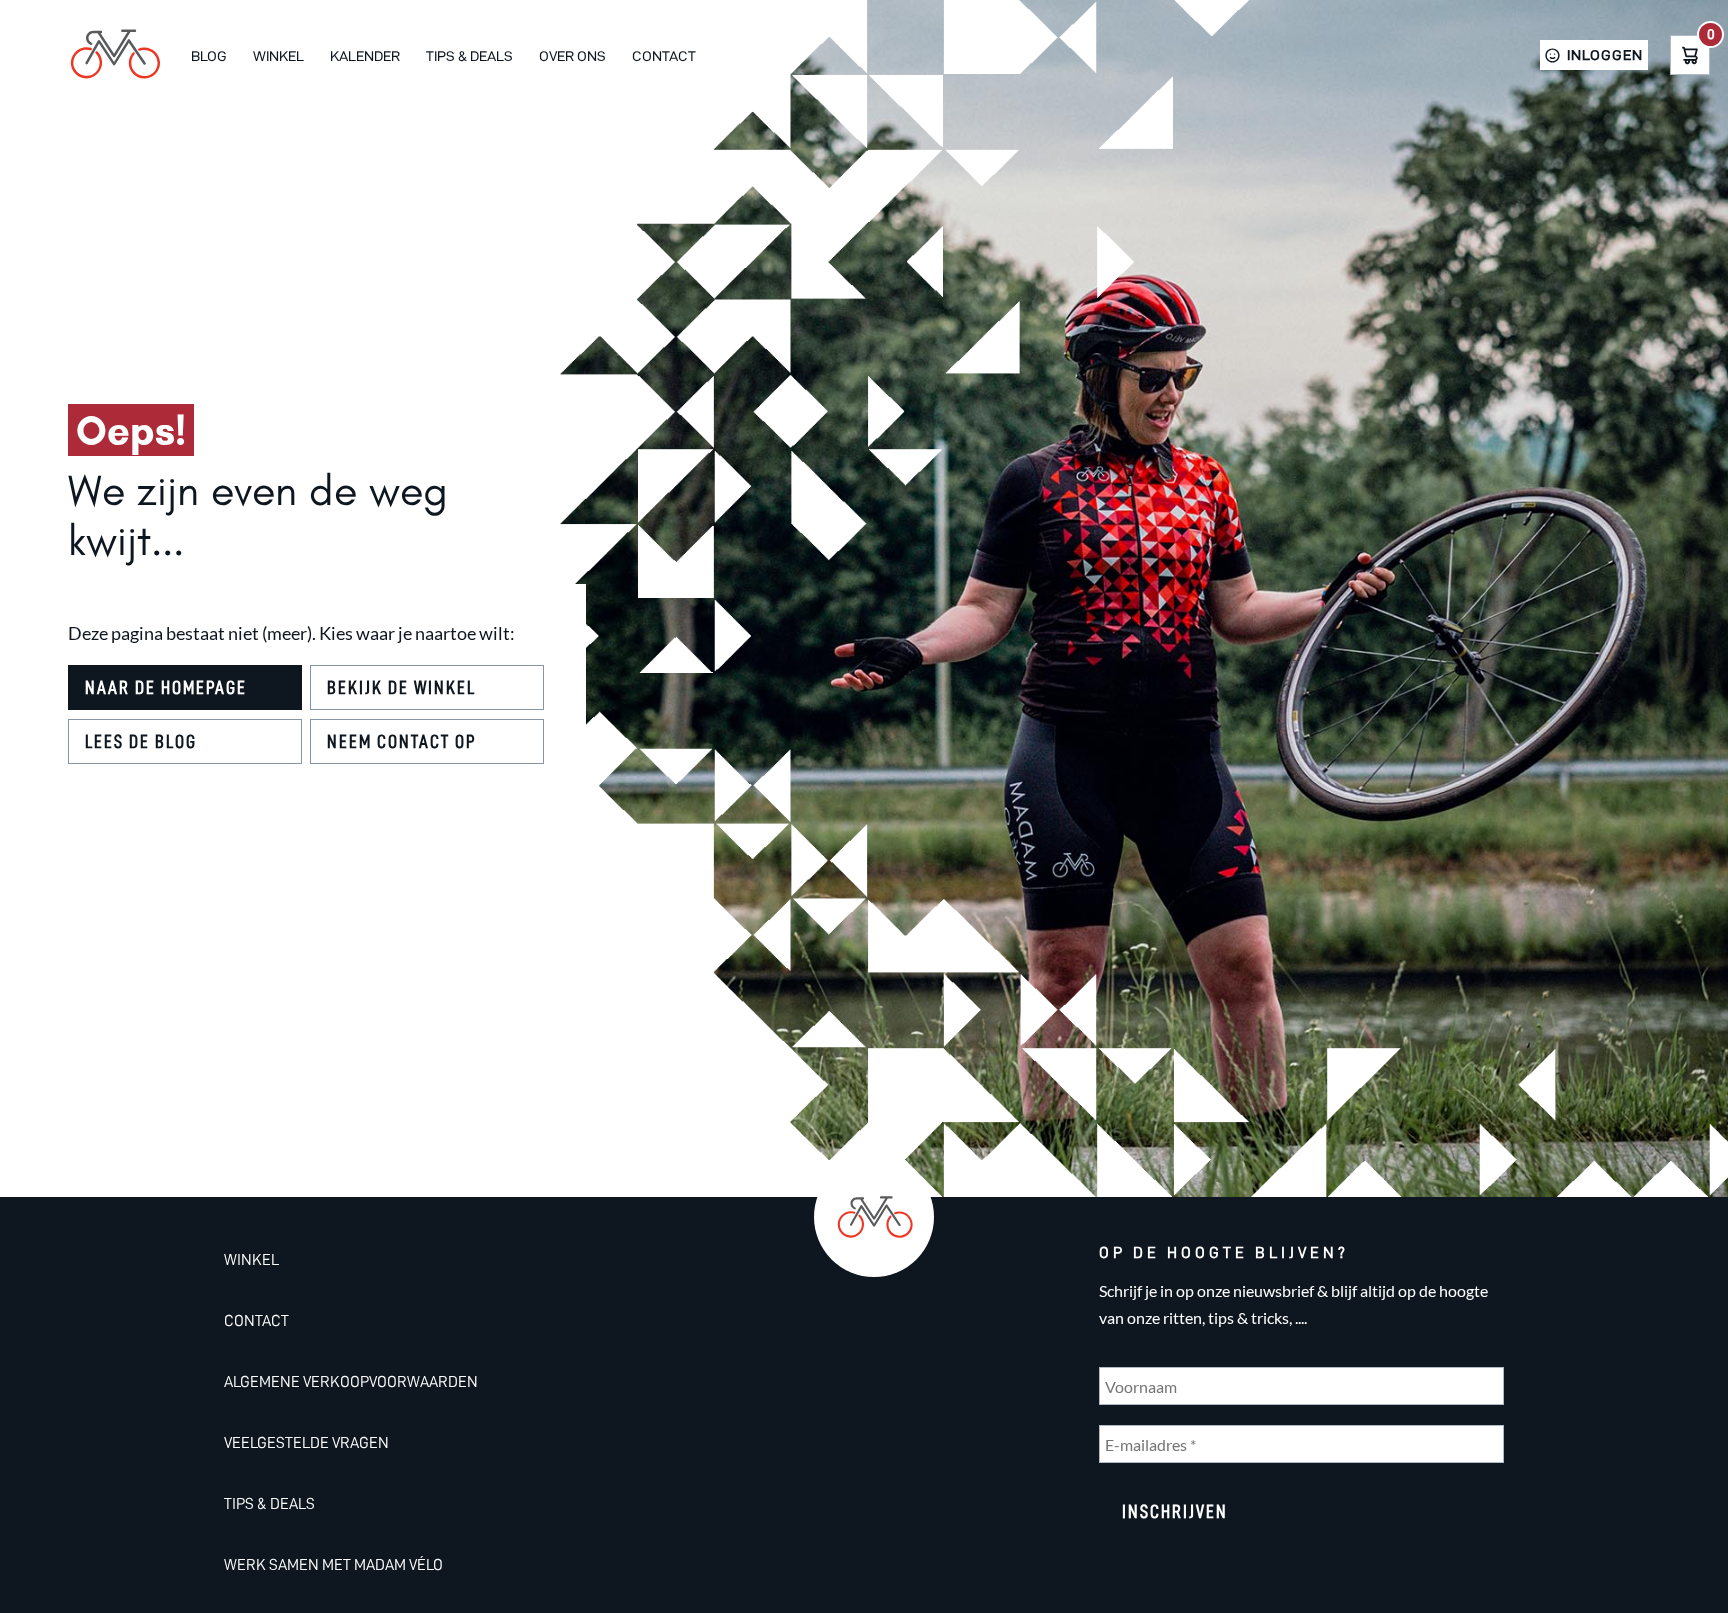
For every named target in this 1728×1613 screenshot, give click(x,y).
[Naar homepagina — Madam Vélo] (114, 55)
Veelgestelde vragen (306, 1443)
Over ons (572, 56)
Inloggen (1605, 55)
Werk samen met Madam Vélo (333, 1565)
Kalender (365, 56)
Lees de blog (141, 741)
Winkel (278, 56)
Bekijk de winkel (401, 687)
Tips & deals (469, 56)
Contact (664, 56)
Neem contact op (401, 741)
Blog (209, 56)
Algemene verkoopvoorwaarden (351, 1382)
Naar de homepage (166, 687)
